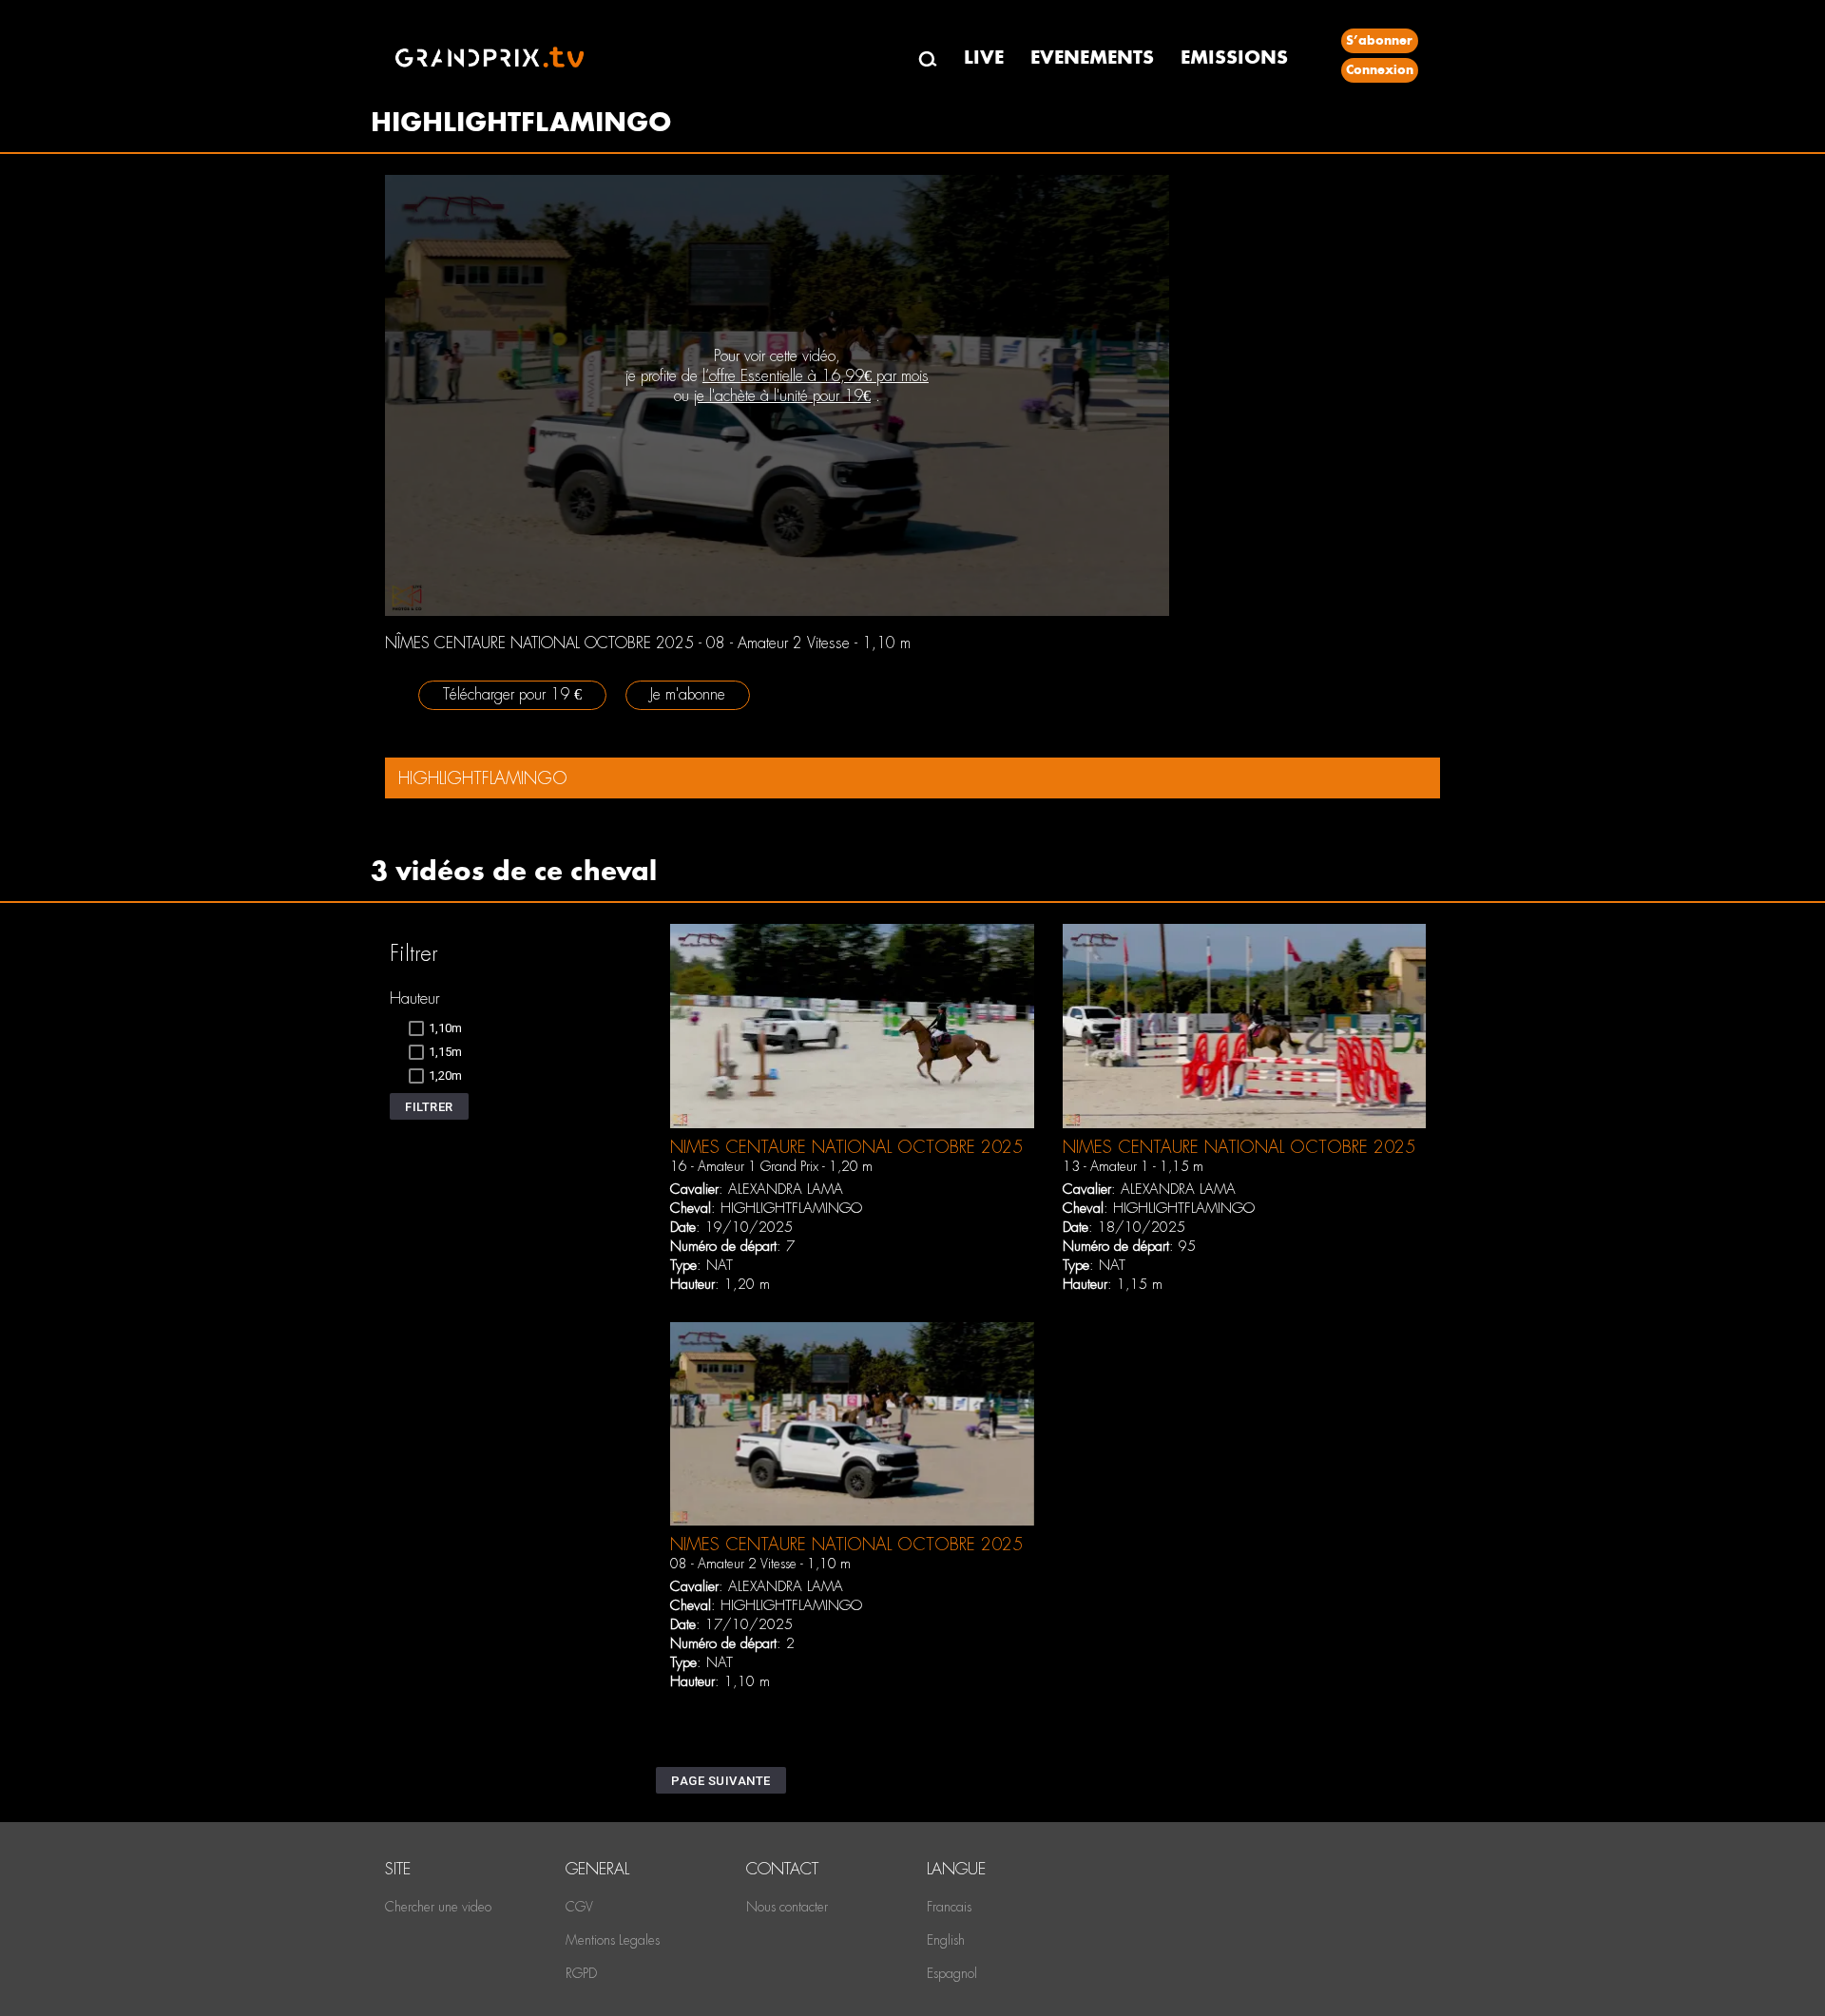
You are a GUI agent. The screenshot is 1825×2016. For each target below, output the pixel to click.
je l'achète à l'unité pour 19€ (782, 396)
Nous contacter (787, 1907)
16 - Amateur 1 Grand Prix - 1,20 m (771, 1166)
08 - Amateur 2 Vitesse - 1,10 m (760, 1564)
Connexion (1380, 70)
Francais (949, 1907)
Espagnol (952, 1973)
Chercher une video (438, 1907)
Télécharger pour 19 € (512, 694)
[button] (429, 1106)
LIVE (984, 58)
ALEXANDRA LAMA (786, 1189)
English (946, 1940)
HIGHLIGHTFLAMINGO (791, 1208)
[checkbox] (435, 1028)
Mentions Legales (613, 1940)
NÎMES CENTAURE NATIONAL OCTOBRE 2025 (846, 1147)
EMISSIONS (1234, 58)
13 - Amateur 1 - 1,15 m (1133, 1166)
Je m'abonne (688, 694)
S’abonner (1379, 40)
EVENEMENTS (1092, 58)
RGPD (581, 1973)
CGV (579, 1907)
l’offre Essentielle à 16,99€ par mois (816, 376)
